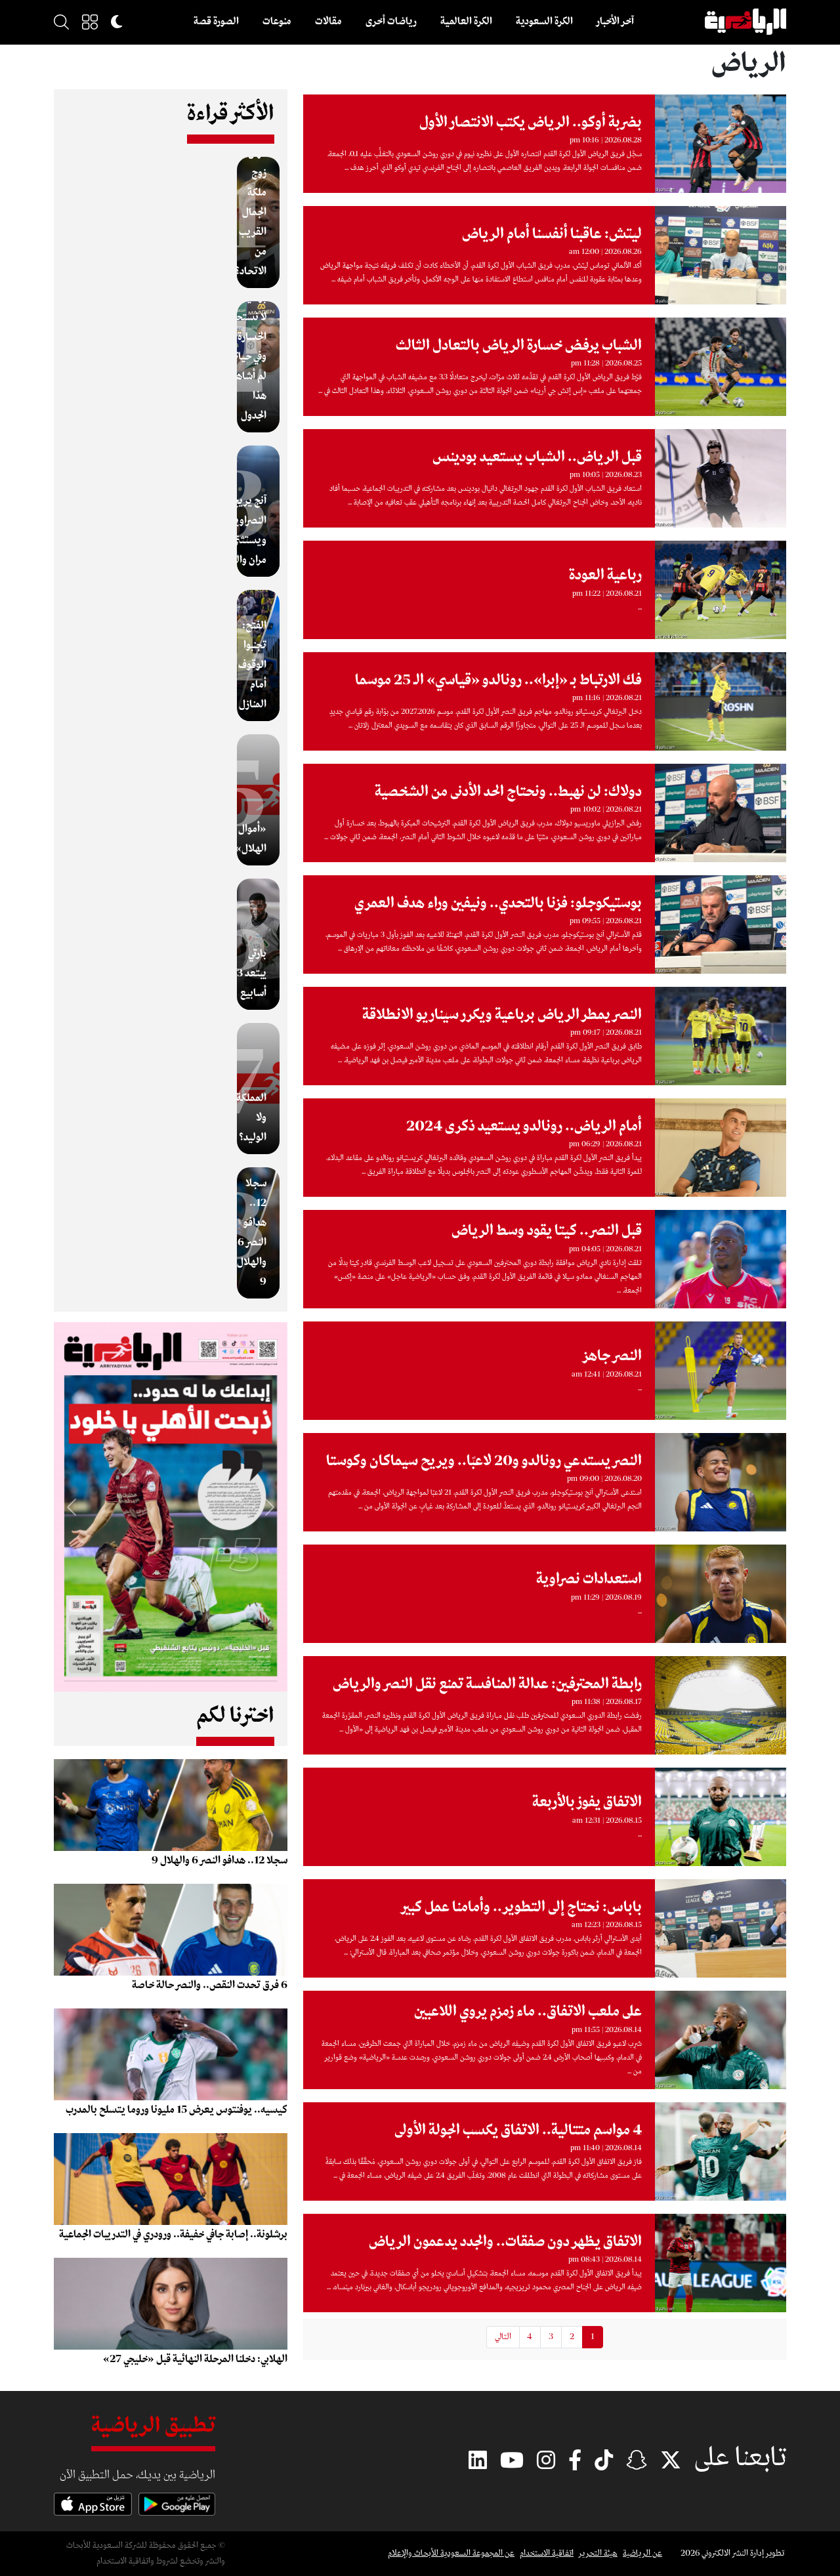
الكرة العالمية (466, 22)
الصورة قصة (216, 22)
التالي (503, 2337)
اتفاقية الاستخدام (547, 2553)
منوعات (277, 22)
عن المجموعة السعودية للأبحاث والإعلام (451, 2553)
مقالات (328, 22)
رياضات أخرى (391, 22)
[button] (90, 22)
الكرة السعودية (544, 22)
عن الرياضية (642, 2553)
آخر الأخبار (615, 22)
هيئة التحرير (598, 2553)
